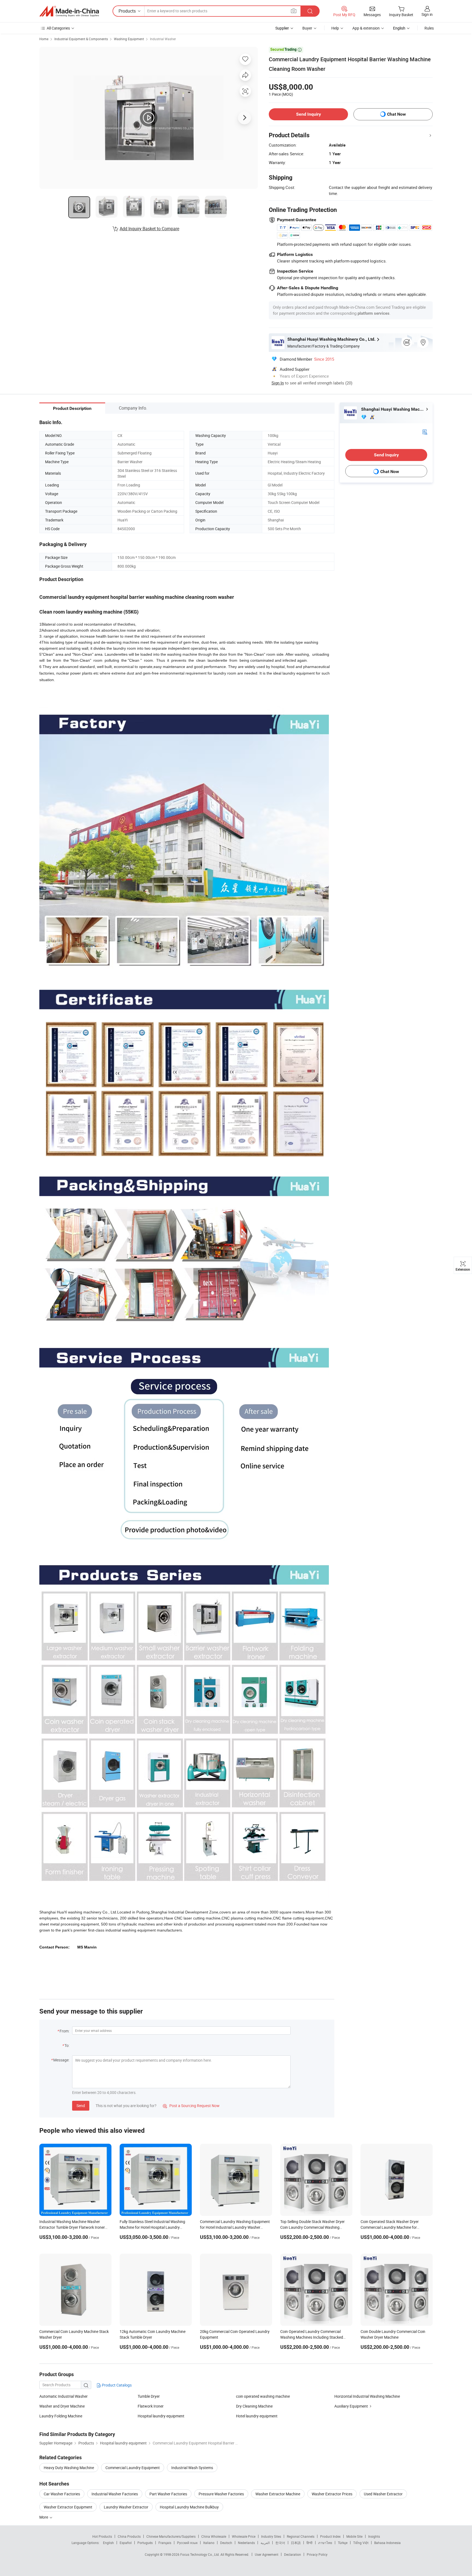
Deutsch (226, 2543)
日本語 (296, 2543)
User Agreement (267, 2554)
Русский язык (187, 2543)
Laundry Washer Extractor (126, 2507)
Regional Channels (301, 2536)
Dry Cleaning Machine (254, 2406)
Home (44, 39)
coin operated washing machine (263, 2396)
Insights (374, 2536)
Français (165, 2543)
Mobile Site (354, 2536)
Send (81, 2106)
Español (126, 2543)
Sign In (278, 383)
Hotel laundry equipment (257, 2416)
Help (335, 28)
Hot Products (102, 2536)
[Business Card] (425, 432)
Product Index (330, 2536)
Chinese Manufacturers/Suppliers (171, 2536)
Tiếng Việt (361, 2543)
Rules (429, 28)
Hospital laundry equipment (161, 2416)
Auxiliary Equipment (351, 2406)
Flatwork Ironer (151, 2406)
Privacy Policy (317, 2554)
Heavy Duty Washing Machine (69, 2468)
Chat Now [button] (396, 114)
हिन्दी (309, 2543)
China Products (129, 2536)
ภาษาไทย (325, 2543)
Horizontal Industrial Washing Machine (367, 2396)
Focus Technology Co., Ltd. (200, 2554)
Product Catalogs (116, 2385)
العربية (265, 2543)
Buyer (307, 28)
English (108, 2543)
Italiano (209, 2543)
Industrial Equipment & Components (81, 39)
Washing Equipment (129, 39)
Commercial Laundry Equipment (133, 2468)
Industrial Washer (163, 39)
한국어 (280, 2543)
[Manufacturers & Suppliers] (69, 11)
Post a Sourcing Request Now (191, 2106)
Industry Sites (271, 2536)
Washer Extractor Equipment (68, 2507)
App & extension (366, 28)
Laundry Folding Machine (61, 2416)
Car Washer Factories (62, 2494)
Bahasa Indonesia (387, 2543)
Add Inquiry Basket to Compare (149, 229)
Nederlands (246, 2543)
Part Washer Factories (168, 2494)
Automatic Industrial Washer (64, 2396)
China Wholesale (214, 2536)
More (44, 2517)
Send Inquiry (309, 114)
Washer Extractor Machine (278, 2494)
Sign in (427, 14)
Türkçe (343, 2543)
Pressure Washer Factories (221, 2494)
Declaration (293, 2554)
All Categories (58, 28)
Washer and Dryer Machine (62, 2406)
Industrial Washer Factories (115, 2494)
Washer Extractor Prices (332, 2494)
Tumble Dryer (149, 2396)
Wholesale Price (244, 2536)
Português (145, 2543)
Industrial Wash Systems (192, 2468)
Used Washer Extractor (383, 2494)
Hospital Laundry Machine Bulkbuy (189, 2507)
